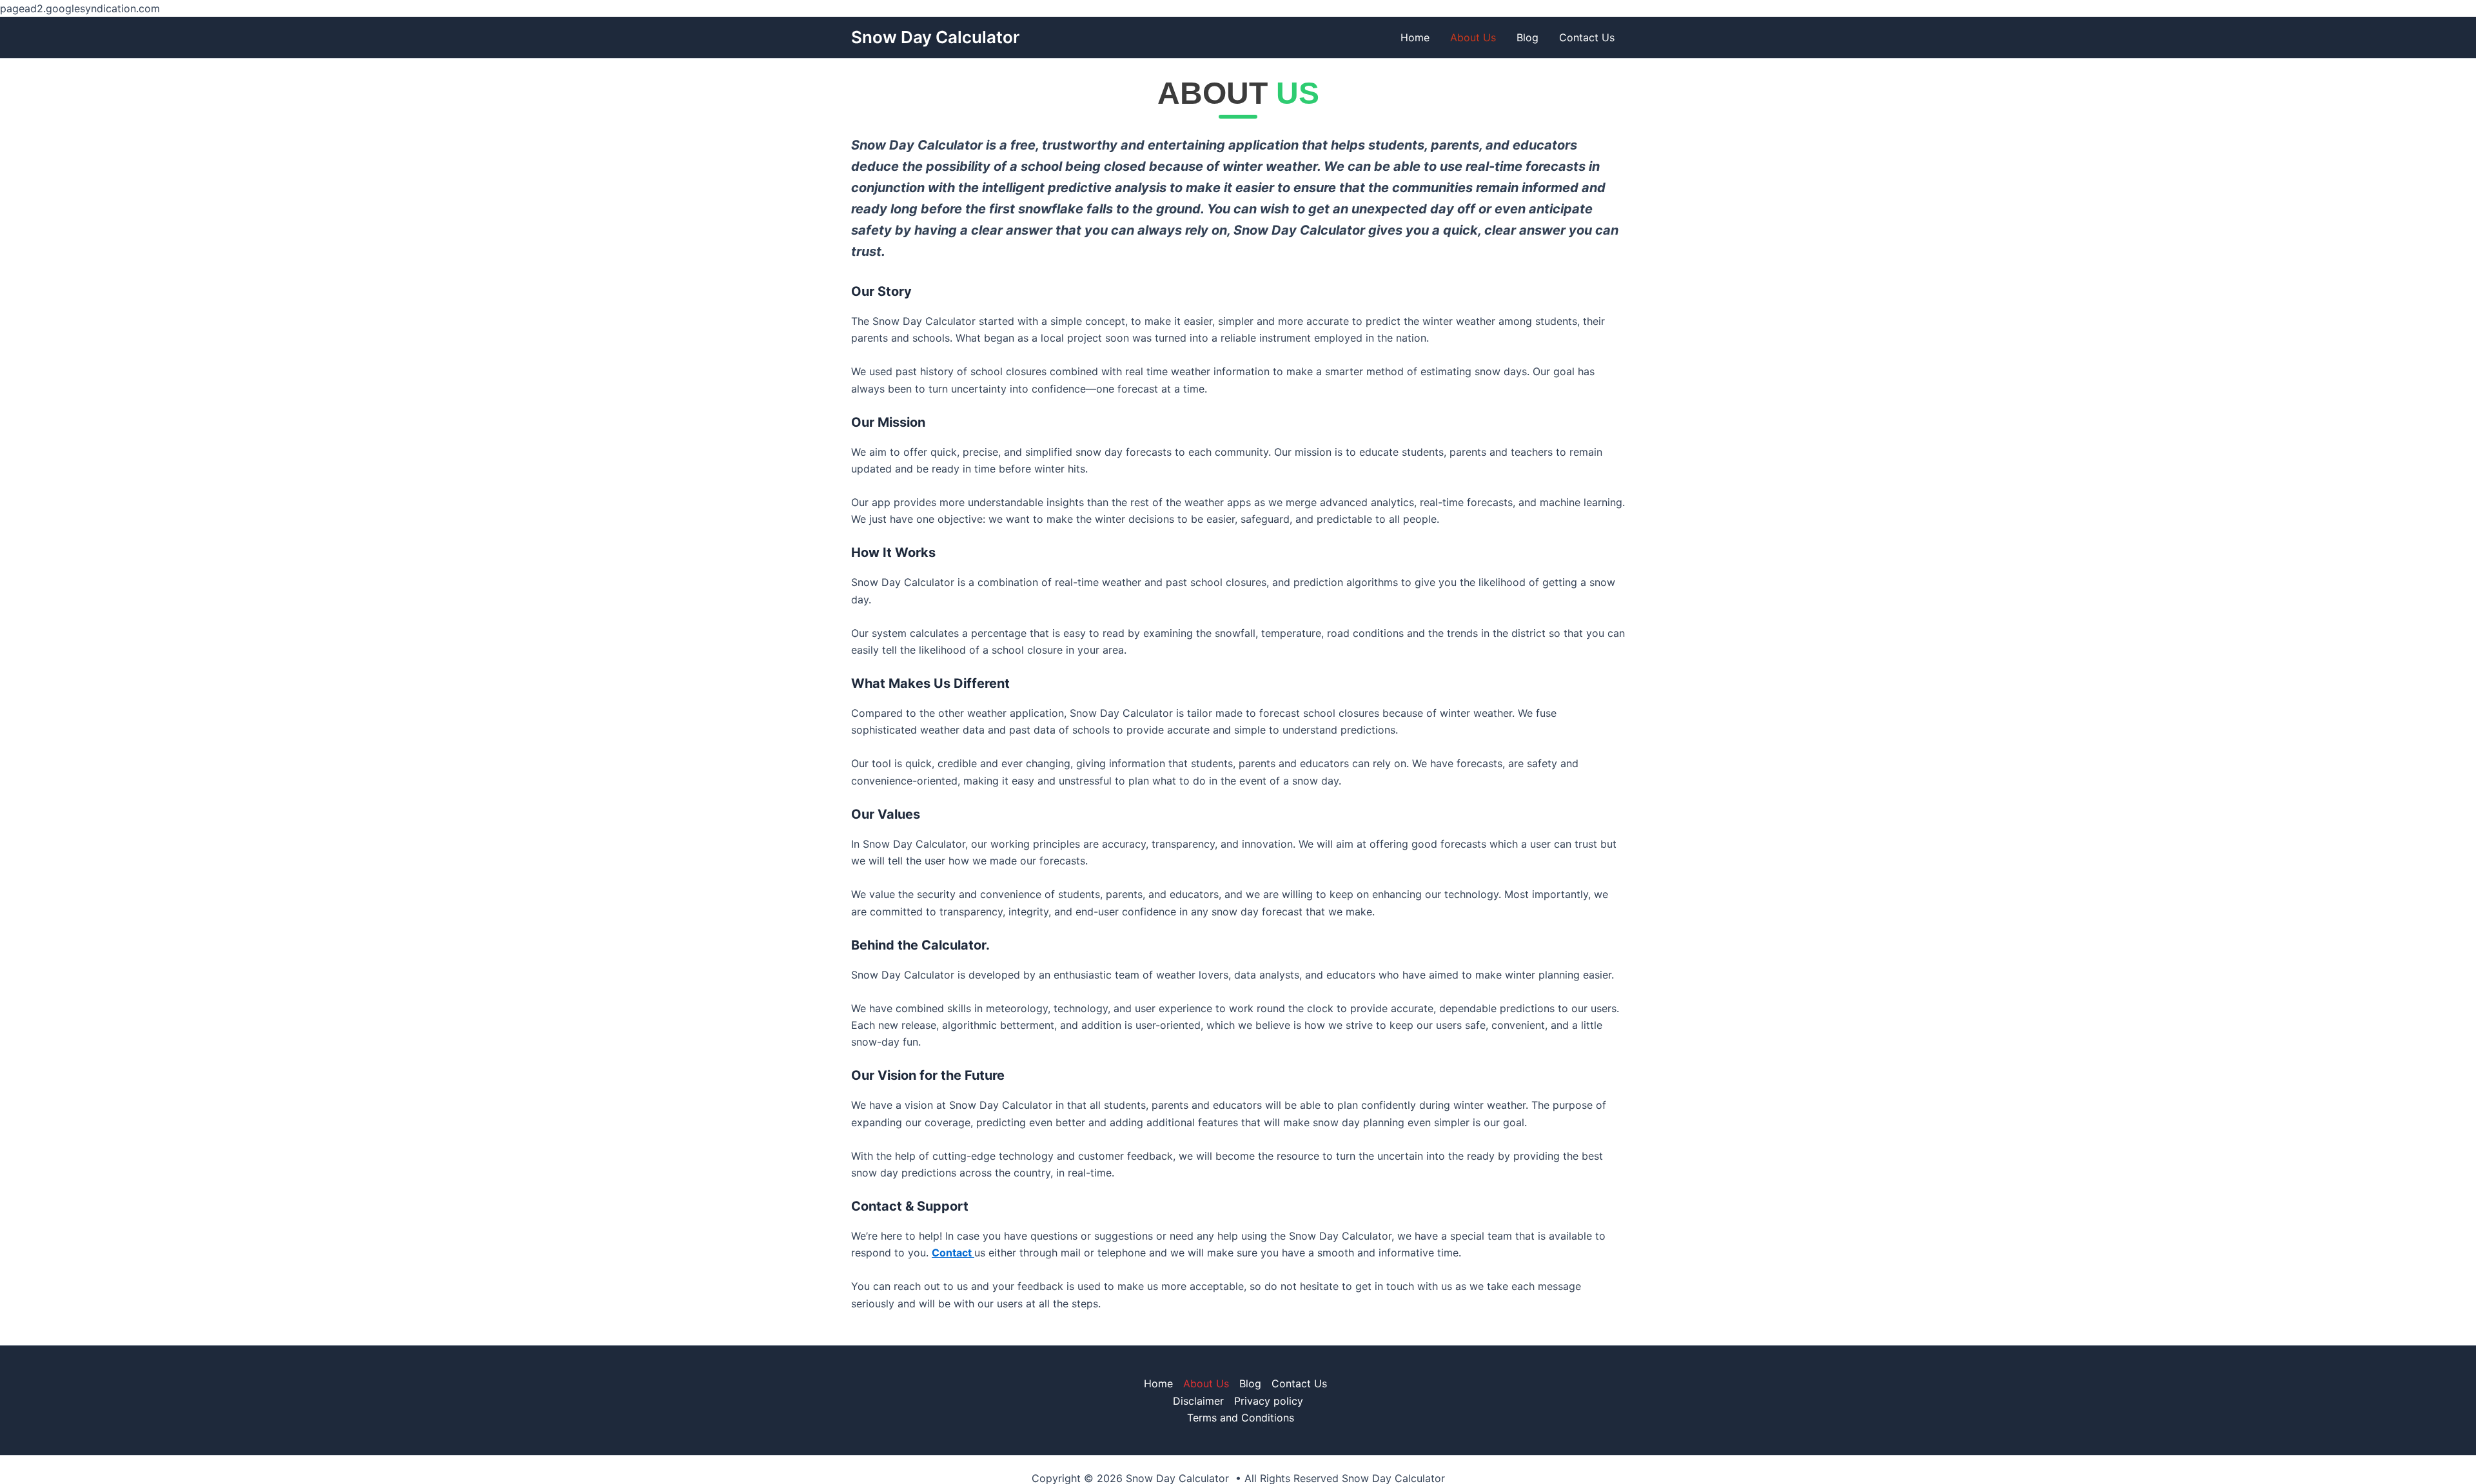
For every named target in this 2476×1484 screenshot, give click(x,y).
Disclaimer (1198, 1401)
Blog (1528, 37)
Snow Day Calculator (935, 37)
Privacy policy (1269, 1401)
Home (1415, 37)
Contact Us (1587, 37)
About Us (1473, 37)
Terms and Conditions (1241, 1418)
